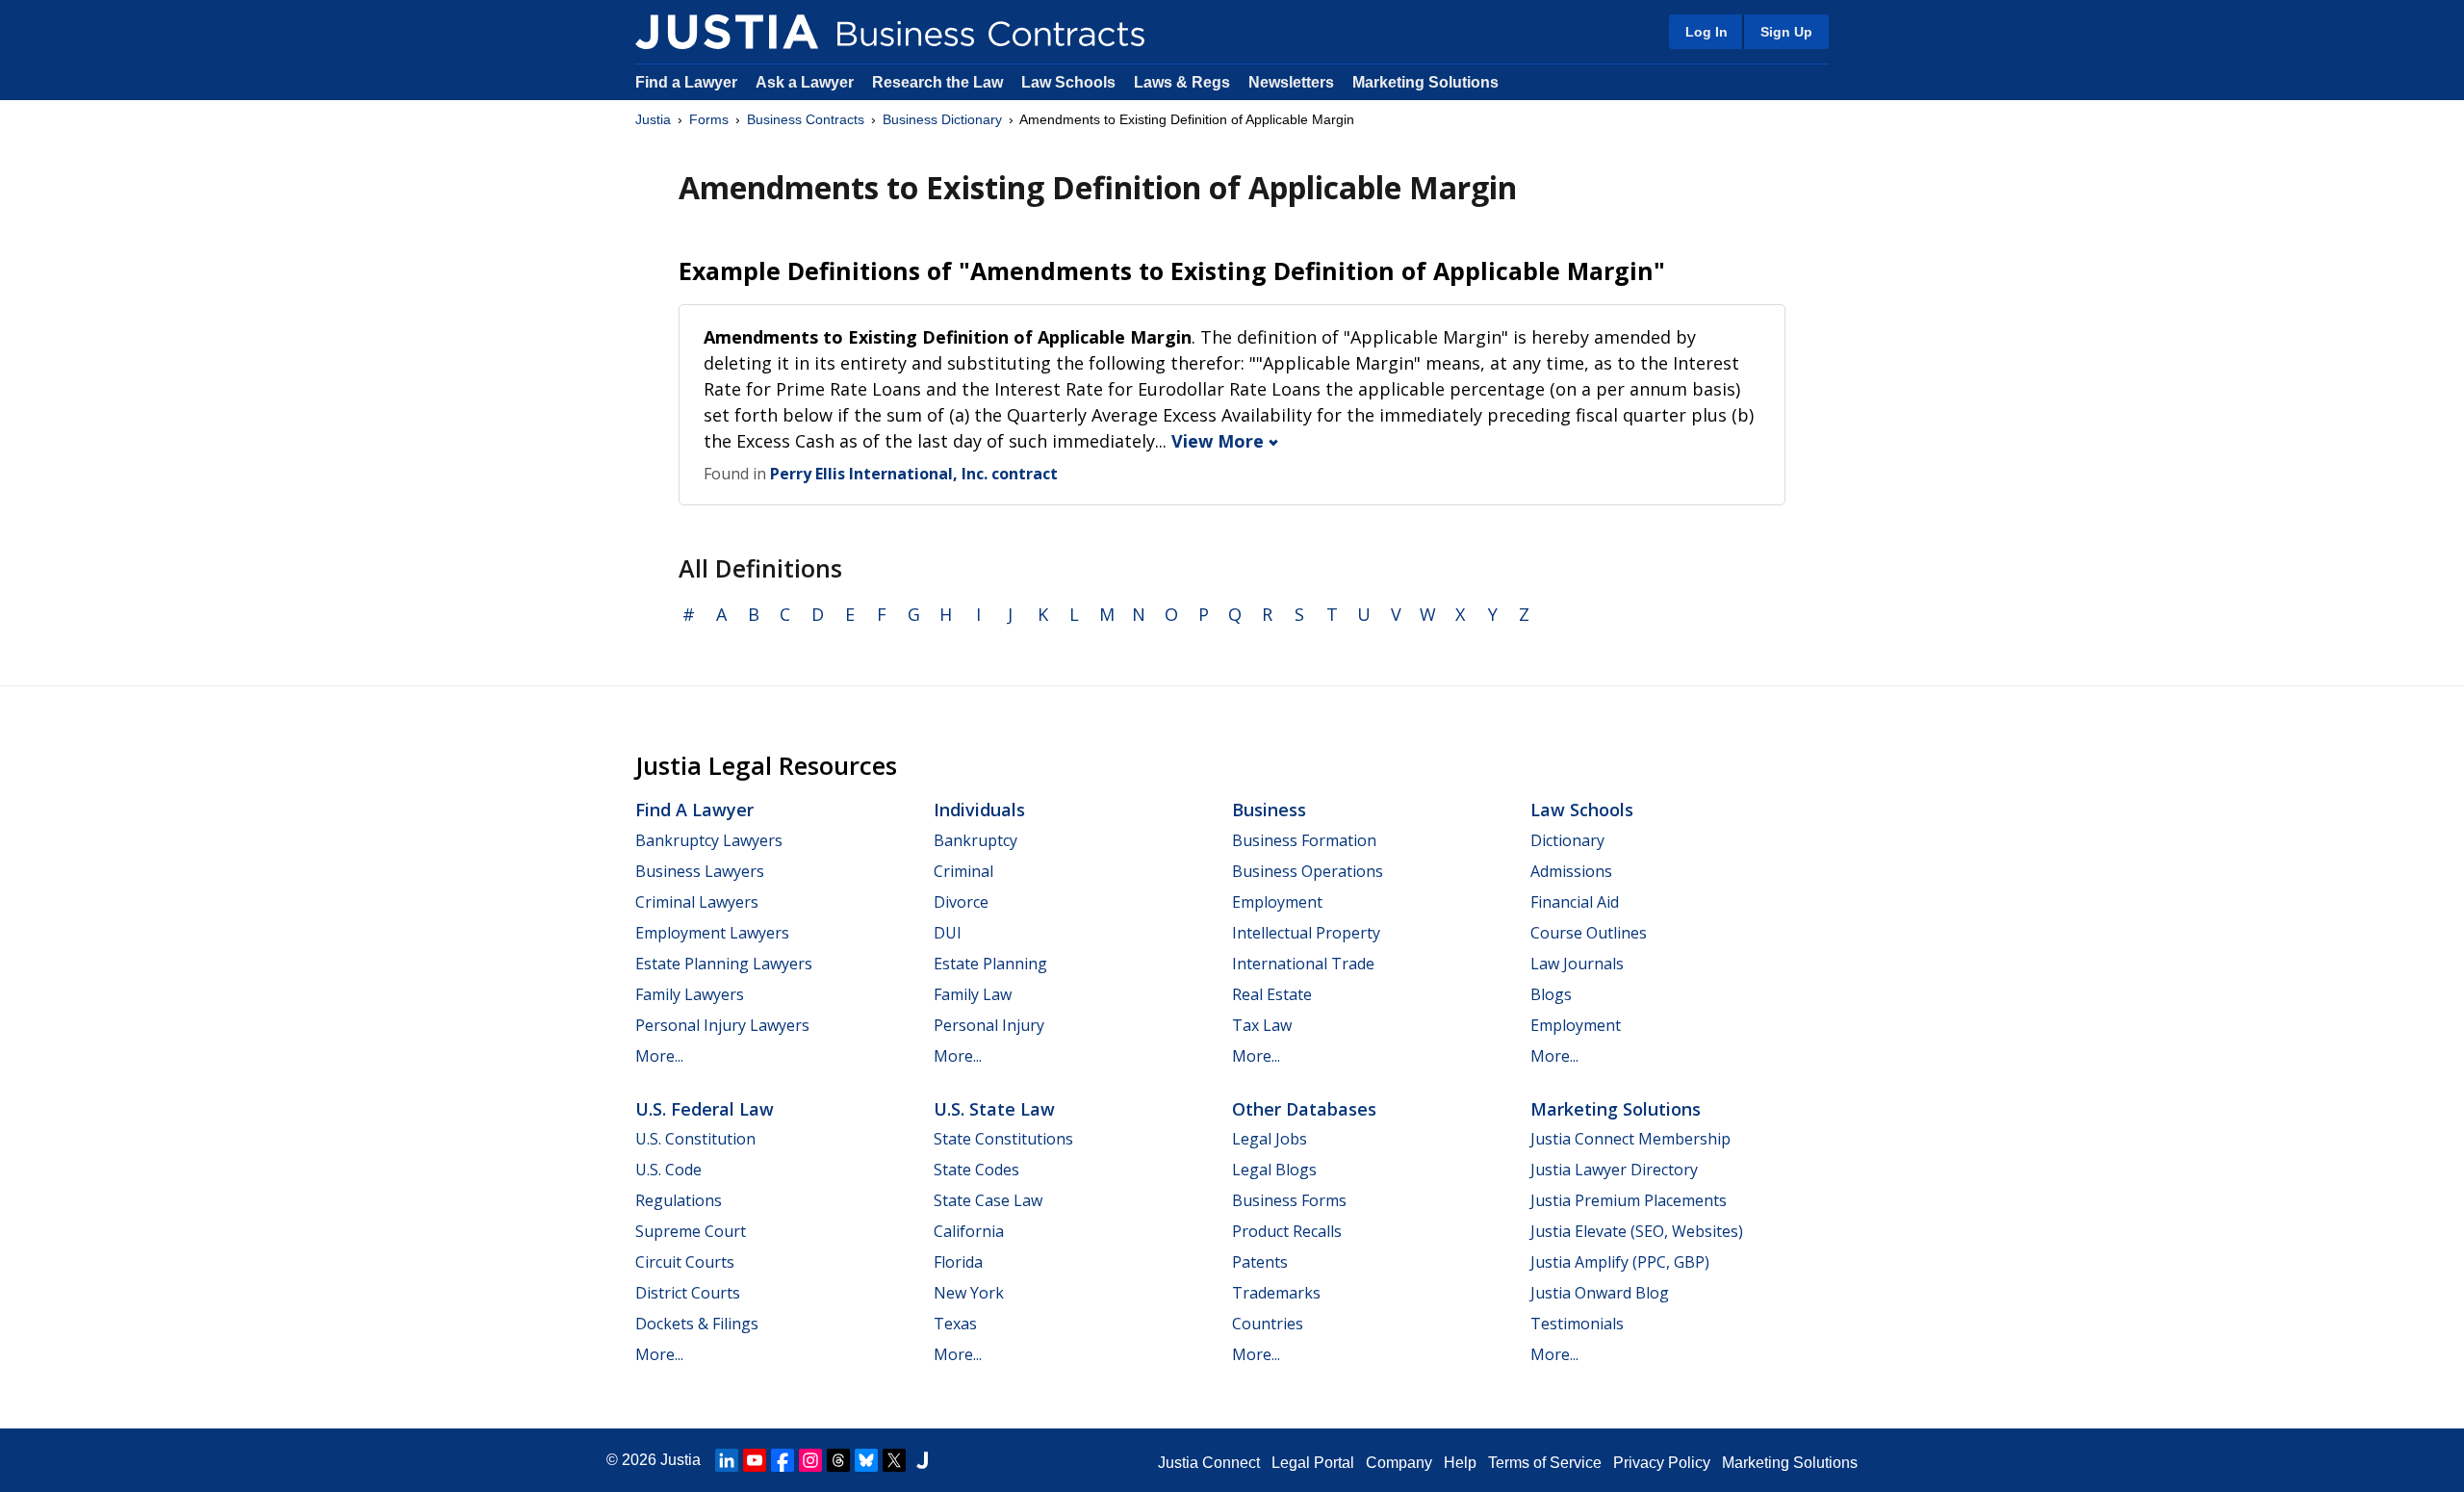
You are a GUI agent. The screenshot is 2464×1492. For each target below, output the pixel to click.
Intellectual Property (1306, 933)
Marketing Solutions (1425, 82)
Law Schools (1068, 82)
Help (1460, 1463)
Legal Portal (1313, 1463)
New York (969, 1293)
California (969, 1231)
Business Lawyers (700, 871)
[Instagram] (810, 1460)
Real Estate (1272, 994)
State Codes (976, 1170)
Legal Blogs (1274, 1170)
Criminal (963, 871)
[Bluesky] (866, 1460)
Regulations (679, 1200)
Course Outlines (1589, 933)
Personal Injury (989, 1025)
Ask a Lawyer (807, 82)
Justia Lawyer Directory (1614, 1170)
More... (659, 1056)
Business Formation (1304, 840)
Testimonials (1577, 1324)
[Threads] (838, 1460)
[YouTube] (755, 1460)
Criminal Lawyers (697, 902)
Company (1399, 1463)
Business (1269, 810)
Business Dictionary (942, 119)
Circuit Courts (685, 1262)
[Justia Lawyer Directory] (922, 1460)
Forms (709, 119)
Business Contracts (806, 119)
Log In (1707, 32)
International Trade (1303, 964)
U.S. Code (668, 1170)
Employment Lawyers (712, 933)
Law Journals (1577, 964)
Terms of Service (1545, 1463)
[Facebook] (783, 1460)
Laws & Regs (1182, 82)
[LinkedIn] (727, 1460)
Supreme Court (691, 1231)
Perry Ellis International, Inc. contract (914, 474)
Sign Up (1786, 32)
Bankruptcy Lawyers (709, 840)
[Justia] (727, 32)
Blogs (1551, 994)
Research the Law (937, 82)
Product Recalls (1287, 1231)
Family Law (973, 994)
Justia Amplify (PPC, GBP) (1620, 1262)
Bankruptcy (975, 840)
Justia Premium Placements (1629, 1200)
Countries (1268, 1324)
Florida (958, 1262)
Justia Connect (1209, 1463)
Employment (1277, 902)
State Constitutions (1003, 1139)
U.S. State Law (994, 1109)
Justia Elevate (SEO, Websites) (1637, 1231)
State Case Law (988, 1200)
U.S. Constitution (695, 1139)
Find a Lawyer (686, 82)
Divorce (961, 902)
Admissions (1571, 871)
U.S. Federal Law (705, 1109)
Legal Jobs (1270, 1139)
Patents (1260, 1262)
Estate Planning (990, 964)
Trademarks (1276, 1293)
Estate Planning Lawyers (724, 964)
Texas (955, 1324)
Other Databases (1304, 1109)
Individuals (979, 810)
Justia (653, 119)
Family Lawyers (690, 994)
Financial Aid (1575, 902)
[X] (894, 1460)
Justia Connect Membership (1630, 1139)
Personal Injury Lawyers (722, 1025)
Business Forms (1289, 1200)
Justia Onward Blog (1600, 1293)
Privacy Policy (1662, 1463)
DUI (948, 933)
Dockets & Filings (697, 1324)
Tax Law (1262, 1025)
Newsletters (1291, 82)
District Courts (688, 1293)
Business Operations (1308, 871)
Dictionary (1567, 840)
